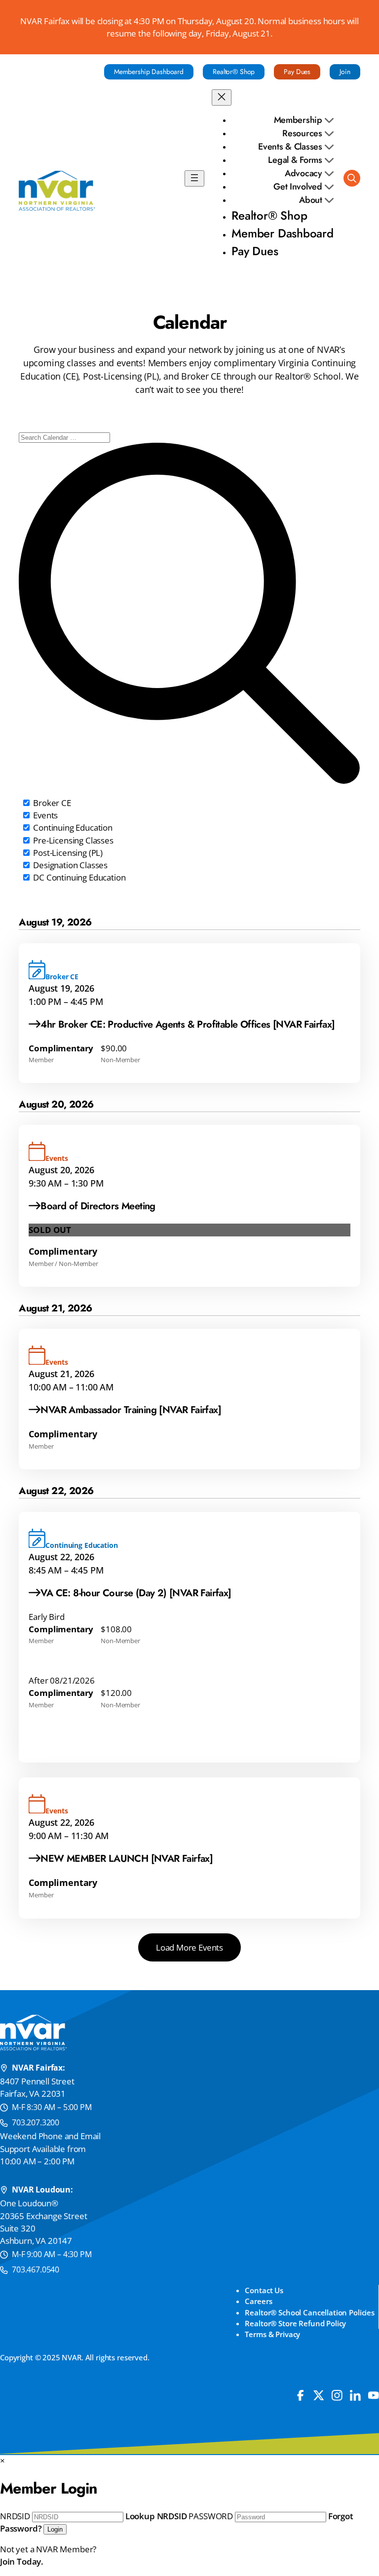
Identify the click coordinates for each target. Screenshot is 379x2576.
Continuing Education (72, 827)
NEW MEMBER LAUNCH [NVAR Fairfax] (127, 1859)
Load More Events (189, 1947)
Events (44, 815)
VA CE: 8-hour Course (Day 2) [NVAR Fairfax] (136, 1593)
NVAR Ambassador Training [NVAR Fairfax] (132, 1410)
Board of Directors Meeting (98, 1206)
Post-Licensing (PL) (67, 853)
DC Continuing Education (78, 877)
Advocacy (305, 173)
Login (55, 2529)
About (312, 200)
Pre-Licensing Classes (72, 840)
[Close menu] (222, 97)
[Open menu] (194, 178)
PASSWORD (211, 2516)
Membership (299, 120)
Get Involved (299, 187)
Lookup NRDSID (156, 2516)
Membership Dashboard (149, 72)
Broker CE (51, 803)
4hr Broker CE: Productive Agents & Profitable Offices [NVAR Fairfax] (188, 1024)
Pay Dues (297, 72)
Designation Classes (69, 865)
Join (345, 72)
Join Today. (22, 2561)
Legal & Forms (296, 160)
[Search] (352, 178)
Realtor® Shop (234, 72)
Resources (303, 133)
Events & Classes (291, 147)
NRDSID (15, 2516)
